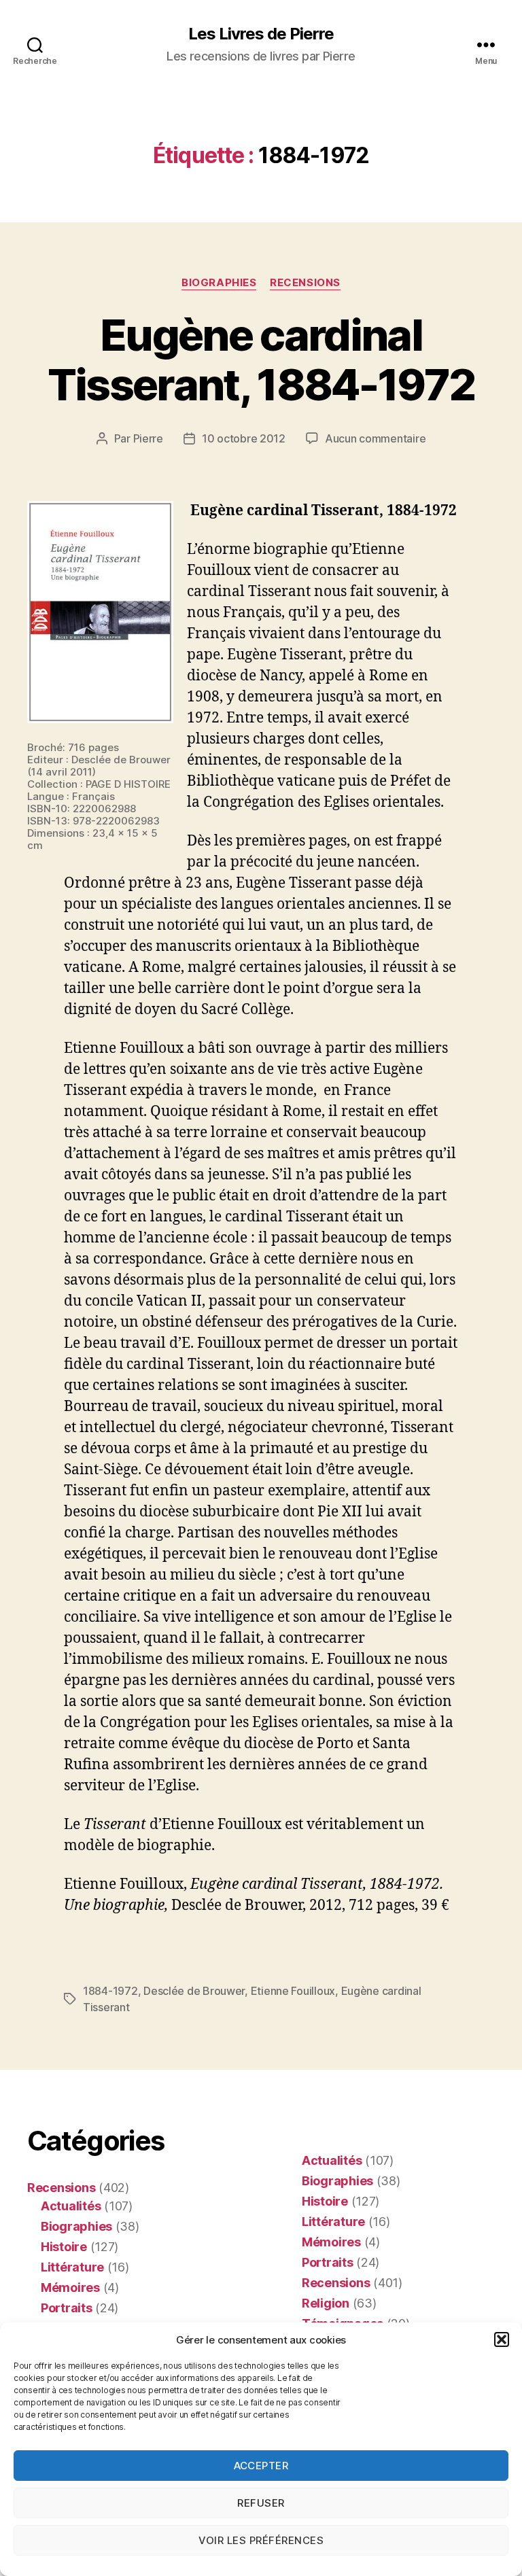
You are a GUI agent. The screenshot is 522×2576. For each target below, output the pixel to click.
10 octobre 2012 (244, 438)
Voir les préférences (261, 2540)
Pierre (148, 438)
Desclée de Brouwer (194, 1991)
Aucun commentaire (375, 438)
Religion (326, 2303)
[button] (502, 2339)
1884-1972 (110, 1991)
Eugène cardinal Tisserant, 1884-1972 (261, 360)
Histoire (64, 2247)
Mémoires (70, 2287)
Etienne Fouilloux (293, 1991)
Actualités (71, 2206)
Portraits (67, 2308)
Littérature (72, 2267)
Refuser (261, 2503)
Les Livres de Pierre (261, 34)
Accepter (261, 2466)
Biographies (219, 283)
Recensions (305, 283)
